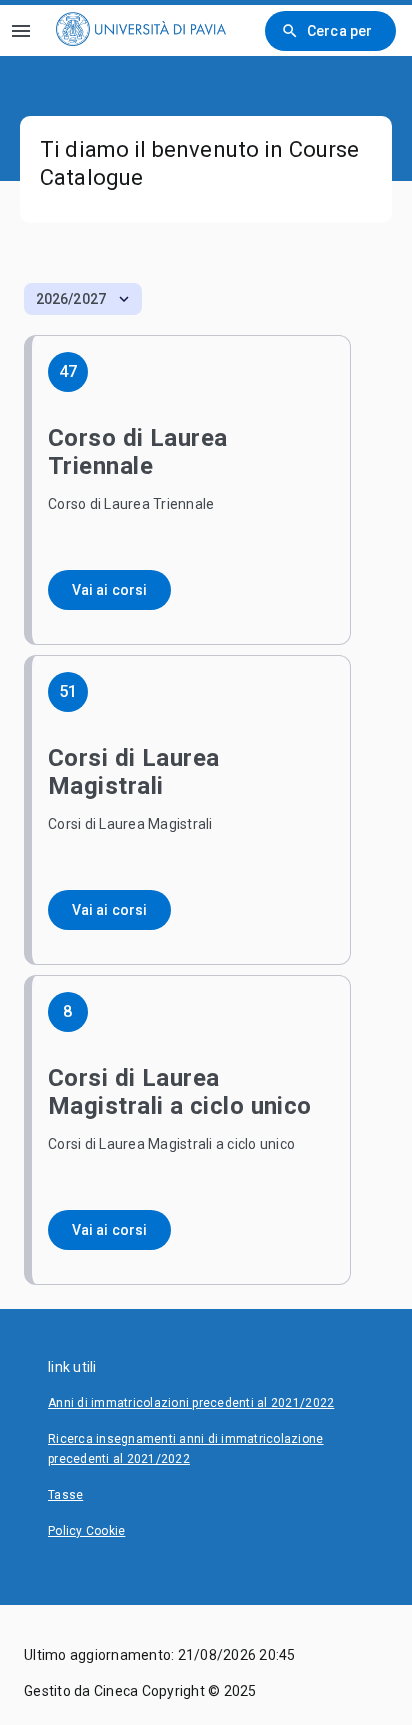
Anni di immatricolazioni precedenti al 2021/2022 (191, 1403)
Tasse (65, 1495)
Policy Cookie (86, 1531)
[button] (83, 299)
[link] (141, 30)
